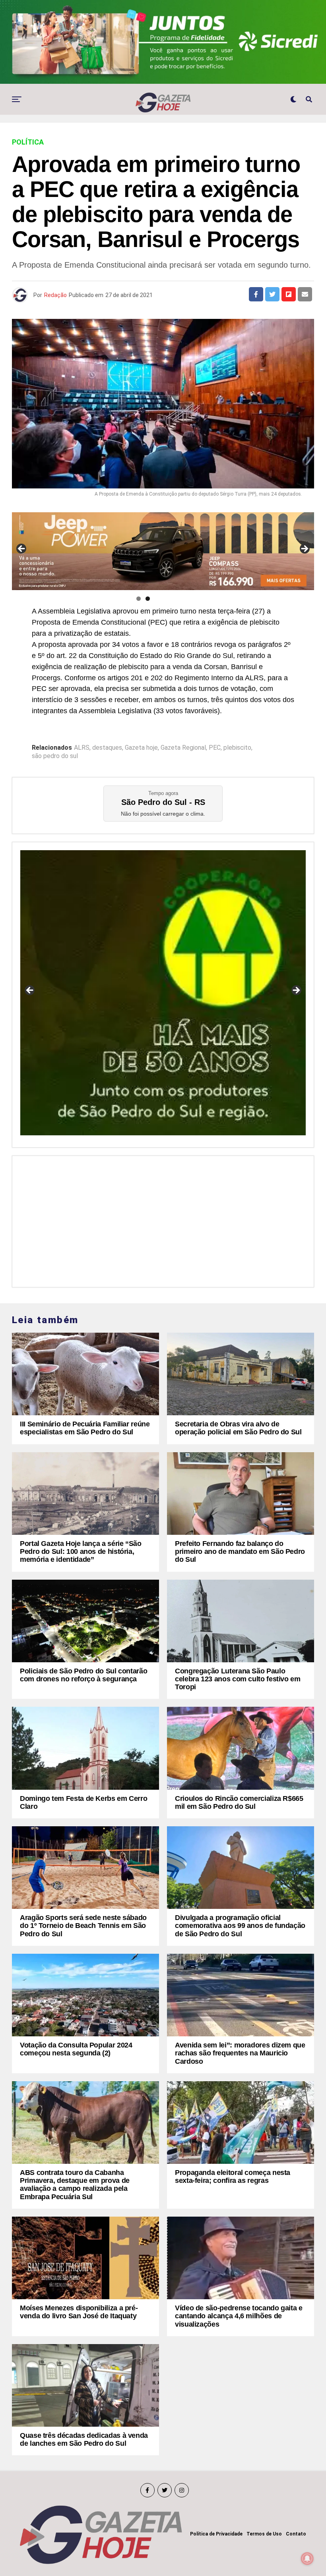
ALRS (82, 748)
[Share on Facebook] (256, 294)
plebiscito (237, 748)
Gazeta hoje (141, 748)
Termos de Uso (264, 2534)
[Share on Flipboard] (289, 294)
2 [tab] (148, 599)
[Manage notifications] (307, 2559)
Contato (296, 2534)
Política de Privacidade (216, 2534)
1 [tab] (139, 599)
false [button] (30, 991)
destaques (107, 748)
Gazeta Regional (183, 748)
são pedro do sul (55, 756)
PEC (215, 748)
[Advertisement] (163, 1219)
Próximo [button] (304, 549)
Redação (55, 295)
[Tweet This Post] (272, 294)
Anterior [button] (22, 549)
